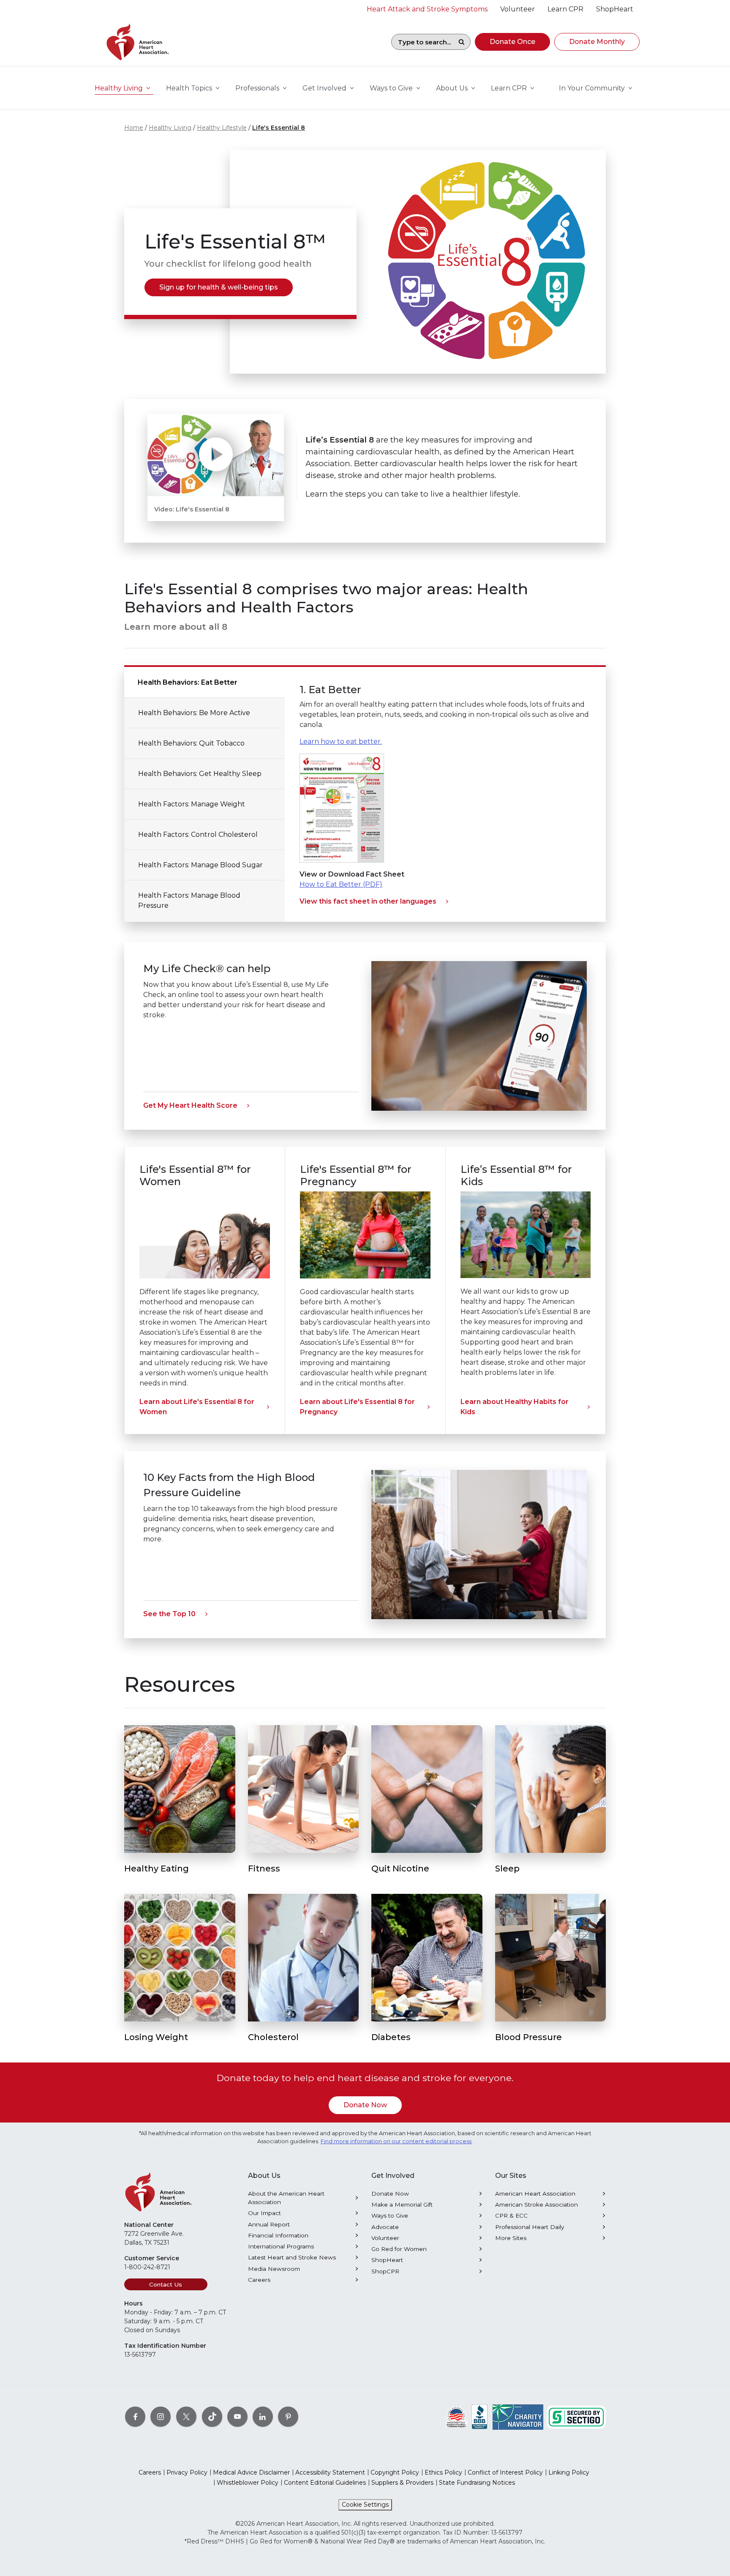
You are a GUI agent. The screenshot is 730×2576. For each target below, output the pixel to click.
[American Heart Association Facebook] (135, 2417)
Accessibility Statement (330, 2472)
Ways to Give (390, 2215)
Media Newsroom (274, 2269)
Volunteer (385, 2238)
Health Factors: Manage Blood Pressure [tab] (189, 900)
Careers (259, 2280)
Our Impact (264, 2213)
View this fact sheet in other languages (368, 901)
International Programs (281, 2246)
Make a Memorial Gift (402, 2204)
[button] (512, 42)
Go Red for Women (399, 2249)
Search (461, 42)
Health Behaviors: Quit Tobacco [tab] (191, 743)
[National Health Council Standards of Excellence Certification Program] (456, 2417)
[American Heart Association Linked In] (263, 2417)
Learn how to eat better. (341, 742)
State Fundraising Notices (477, 2483)
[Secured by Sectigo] (576, 2417)
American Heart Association (535, 2194)
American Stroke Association (537, 2204)
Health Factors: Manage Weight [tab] (192, 804)
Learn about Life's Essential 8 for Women (197, 1407)
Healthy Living (170, 128)
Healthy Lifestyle (222, 128)
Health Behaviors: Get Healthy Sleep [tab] (200, 774)
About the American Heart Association (286, 2198)
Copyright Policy (395, 2472)
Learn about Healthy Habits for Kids (515, 1407)
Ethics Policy (443, 2472)
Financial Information (278, 2235)
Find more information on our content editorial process (396, 2141)
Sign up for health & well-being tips (219, 287)
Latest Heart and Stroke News (292, 2257)
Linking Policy (569, 2472)
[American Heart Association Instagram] (161, 2417)
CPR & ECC (511, 2215)
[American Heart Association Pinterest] (288, 2417)
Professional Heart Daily (530, 2227)
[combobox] (422, 42)
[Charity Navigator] (518, 2417)
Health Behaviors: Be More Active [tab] (194, 713)
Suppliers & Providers (402, 2483)
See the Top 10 (169, 1614)
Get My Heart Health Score (190, 1105)
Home (134, 128)
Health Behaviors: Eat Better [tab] (188, 682)
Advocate (385, 2227)
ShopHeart (387, 2260)
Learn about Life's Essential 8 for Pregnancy (357, 1407)
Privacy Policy (187, 2472)
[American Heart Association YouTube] (237, 2417)
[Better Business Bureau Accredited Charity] (480, 2417)
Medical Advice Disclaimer (251, 2472)
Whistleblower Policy (248, 2483)
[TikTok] (212, 2417)
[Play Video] (216, 455)
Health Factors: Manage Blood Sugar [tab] (200, 865)
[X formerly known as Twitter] (186, 2417)
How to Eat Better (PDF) (341, 884)
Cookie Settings (365, 2505)
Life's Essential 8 (279, 128)
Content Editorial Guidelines (325, 2483)
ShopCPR (385, 2271)
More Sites (511, 2238)
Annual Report (269, 2224)
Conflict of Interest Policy (505, 2472)
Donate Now (365, 2105)
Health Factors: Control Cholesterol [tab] (198, 835)
